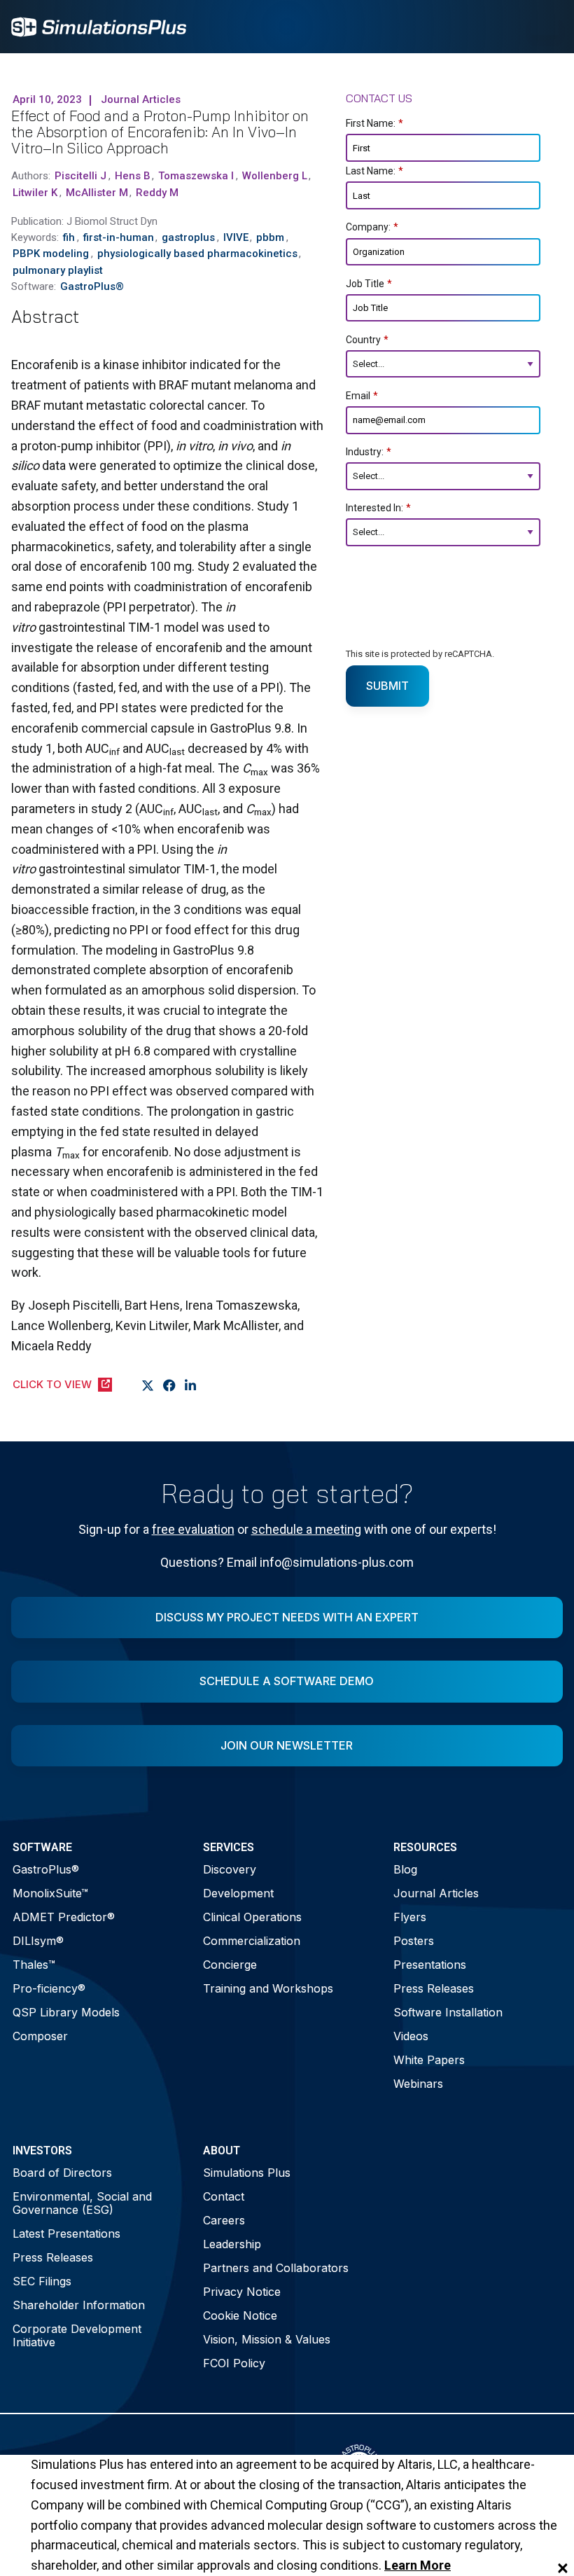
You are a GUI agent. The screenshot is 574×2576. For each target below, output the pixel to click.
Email (362, 396)
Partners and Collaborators (276, 2268)
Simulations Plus (247, 2173)
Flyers (410, 1917)
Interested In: (378, 508)
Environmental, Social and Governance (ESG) (82, 2203)
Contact (224, 2196)
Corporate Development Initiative (77, 2335)
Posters (414, 1941)
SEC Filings (42, 2281)
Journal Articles (436, 1893)
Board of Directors (62, 2173)
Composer (40, 2036)
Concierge (230, 1965)
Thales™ (34, 1965)
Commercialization (252, 1941)
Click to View (52, 1384)
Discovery (230, 1869)
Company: (372, 227)
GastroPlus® (46, 1869)
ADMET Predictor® (64, 1917)
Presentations (430, 1965)
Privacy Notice (242, 2292)
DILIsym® (38, 1941)
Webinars (418, 2084)
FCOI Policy (234, 2363)
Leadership (232, 2244)
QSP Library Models (66, 2012)
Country (367, 340)
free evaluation (193, 1529)
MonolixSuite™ (50, 1893)
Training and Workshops (268, 1988)
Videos (411, 2036)
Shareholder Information (79, 2305)
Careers (224, 2220)
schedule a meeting (306, 1529)
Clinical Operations (252, 1917)
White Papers (429, 2060)
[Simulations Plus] (99, 26)
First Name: (374, 123)
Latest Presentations (66, 2234)
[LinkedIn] (191, 1385)
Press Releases (434, 1988)
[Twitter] (148, 1385)
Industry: (369, 452)
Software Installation (448, 2012)
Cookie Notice (240, 2315)
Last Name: (374, 171)
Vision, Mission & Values (267, 2339)
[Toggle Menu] (545, 27)
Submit (387, 686)
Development (238, 1893)
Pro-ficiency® (49, 1988)
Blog (405, 1869)
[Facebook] (170, 1385)
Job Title (369, 284)
